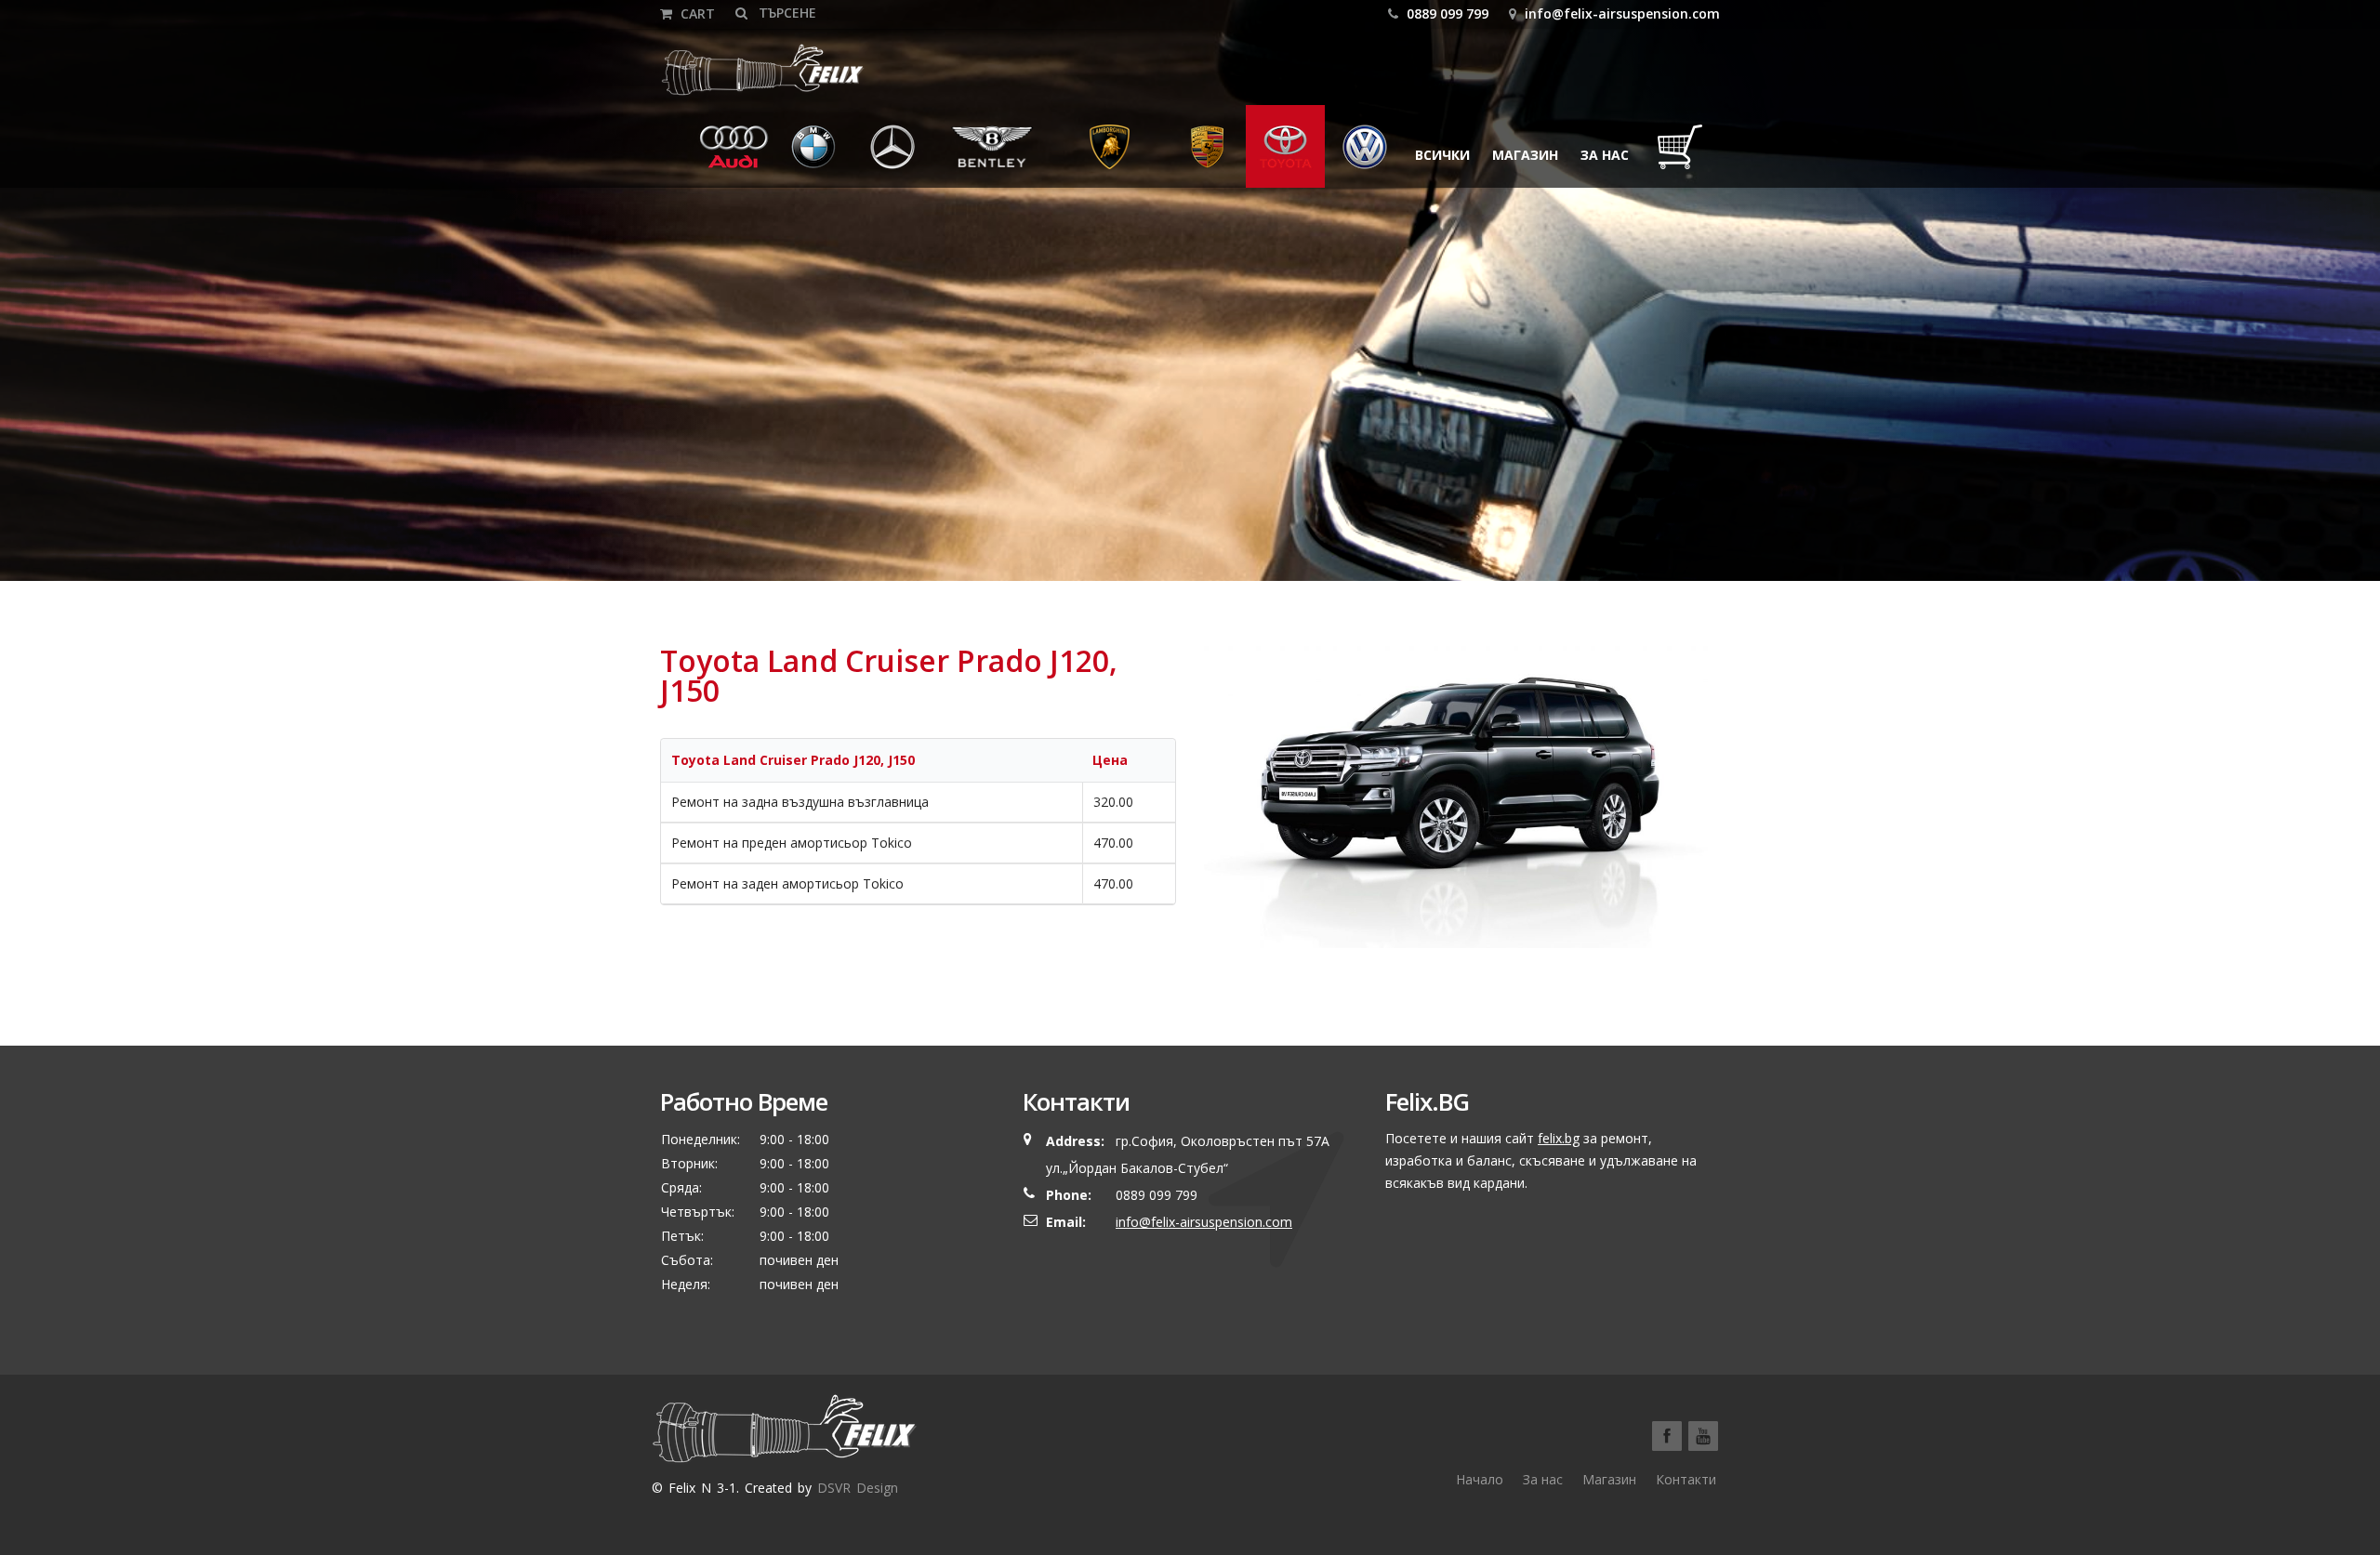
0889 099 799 (1446, 13)
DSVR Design (858, 1488)
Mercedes (898, 155)
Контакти (1686, 1479)
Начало (1480, 1479)
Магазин (1525, 155)
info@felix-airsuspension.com (1622, 13)
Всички (1442, 155)
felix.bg (1559, 1138)
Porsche (1208, 155)
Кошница (1685, 155)
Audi (721, 155)
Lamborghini (1110, 155)
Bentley (972, 155)
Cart (696, 13)
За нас (1605, 155)
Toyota (1285, 155)
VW (1347, 155)
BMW (801, 155)
